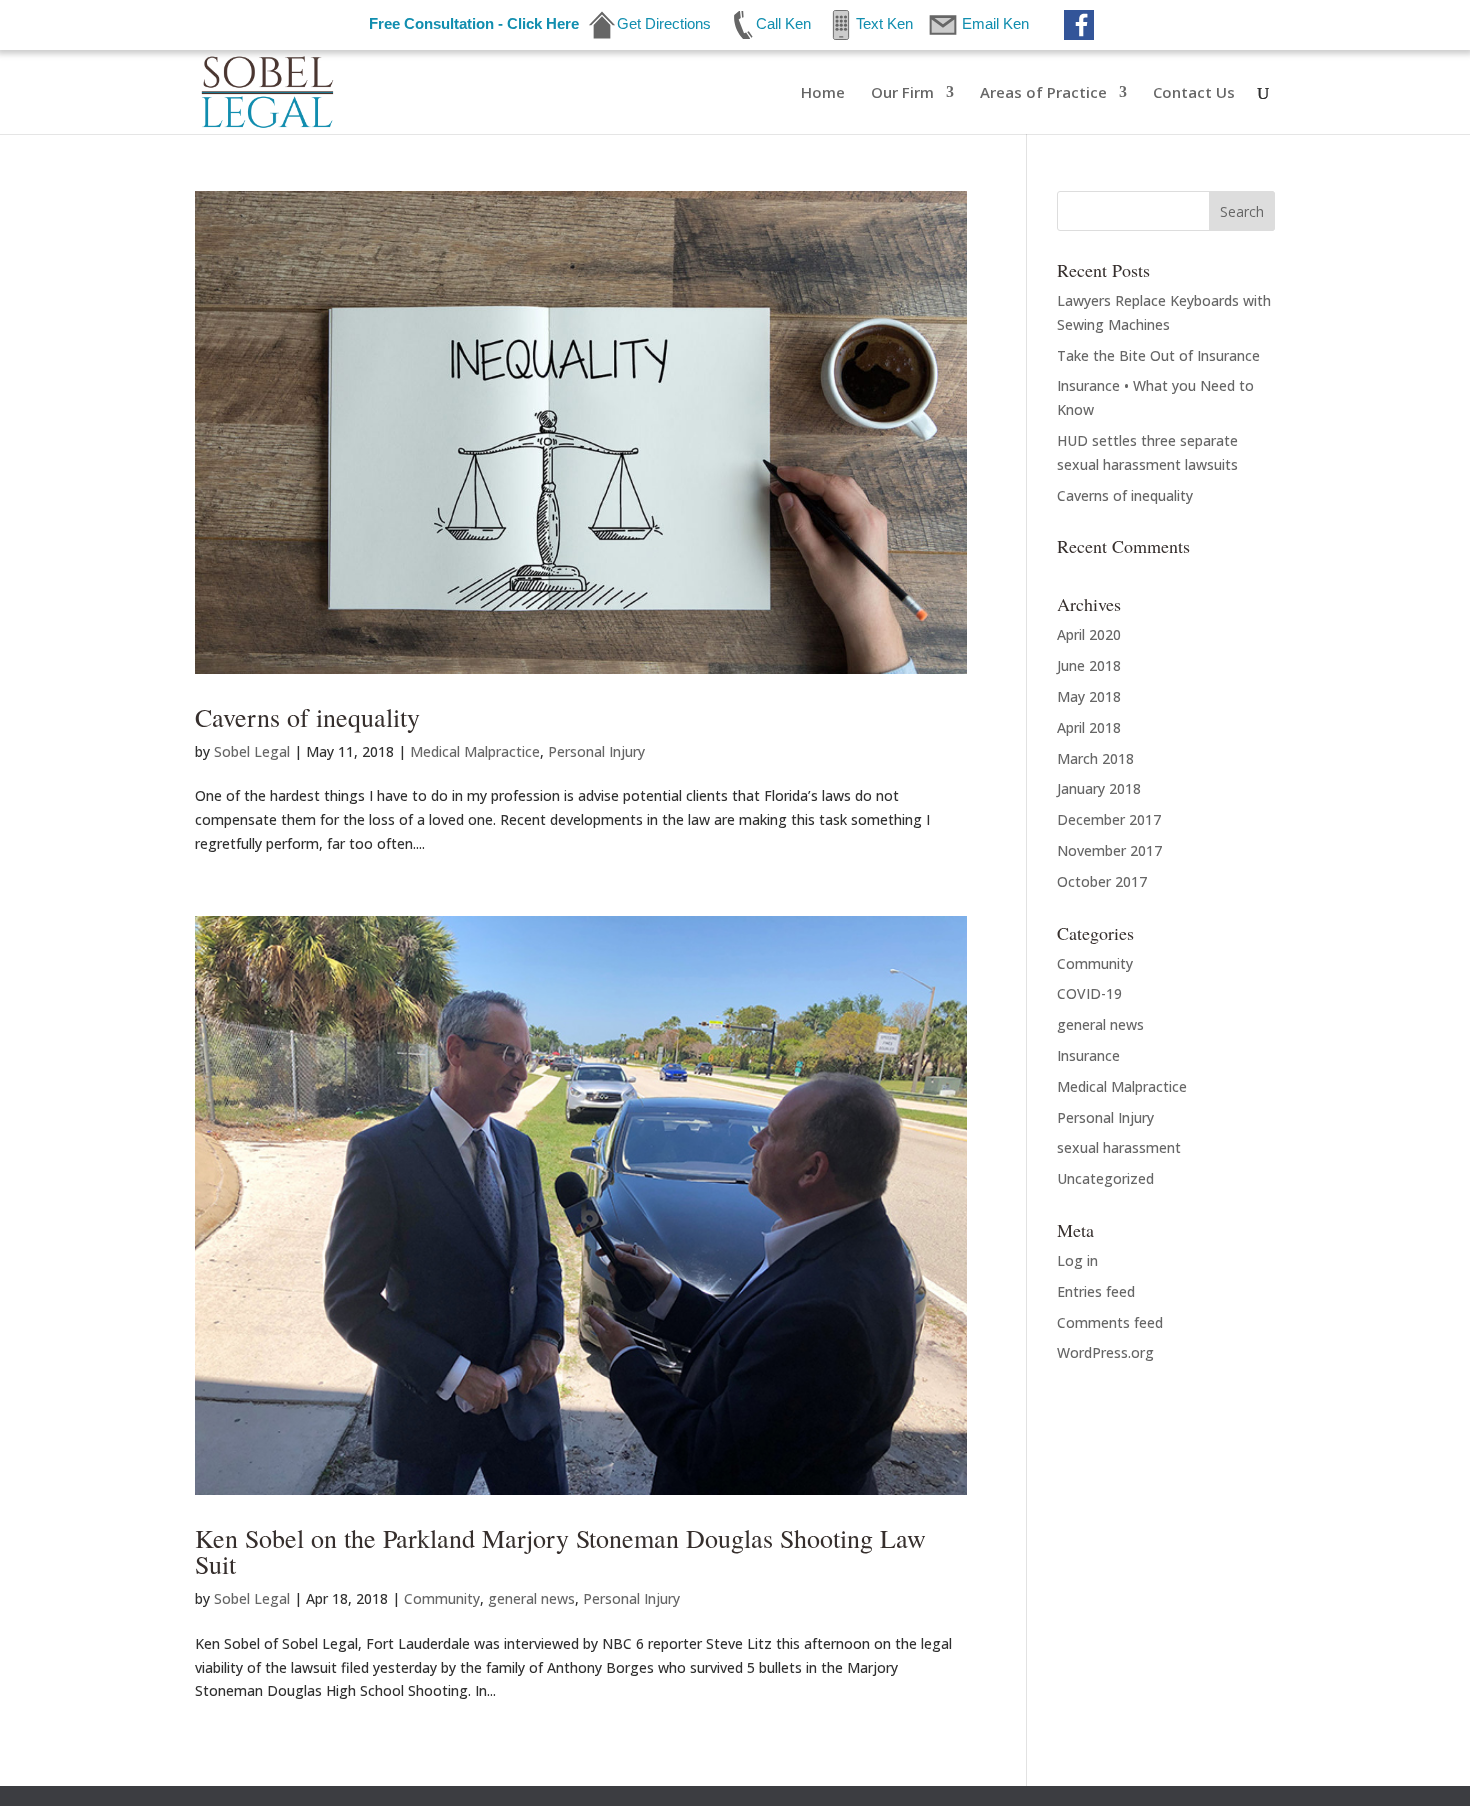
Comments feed (1110, 1322)
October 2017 (1102, 881)
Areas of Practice (1043, 93)
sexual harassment (1119, 1147)
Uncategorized (1105, 1178)
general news (531, 1598)
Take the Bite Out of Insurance (1158, 355)
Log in (1077, 1260)
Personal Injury (596, 751)
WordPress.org (1105, 1352)
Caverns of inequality (307, 717)
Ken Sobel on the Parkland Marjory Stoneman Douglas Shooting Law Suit (560, 1551)
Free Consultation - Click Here (474, 23)
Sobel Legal (252, 751)
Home (823, 93)
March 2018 (1095, 758)
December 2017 (1109, 819)
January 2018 (1099, 788)
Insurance (1088, 1055)
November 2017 (1109, 850)
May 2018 (1089, 696)
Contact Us (1194, 93)
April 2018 (1089, 727)
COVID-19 (1089, 993)
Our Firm (902, 93)
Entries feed (1096, 1291)
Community (442, 1598)
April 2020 (1089, 634)
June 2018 (1089, 665)
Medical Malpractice (475, 751)
